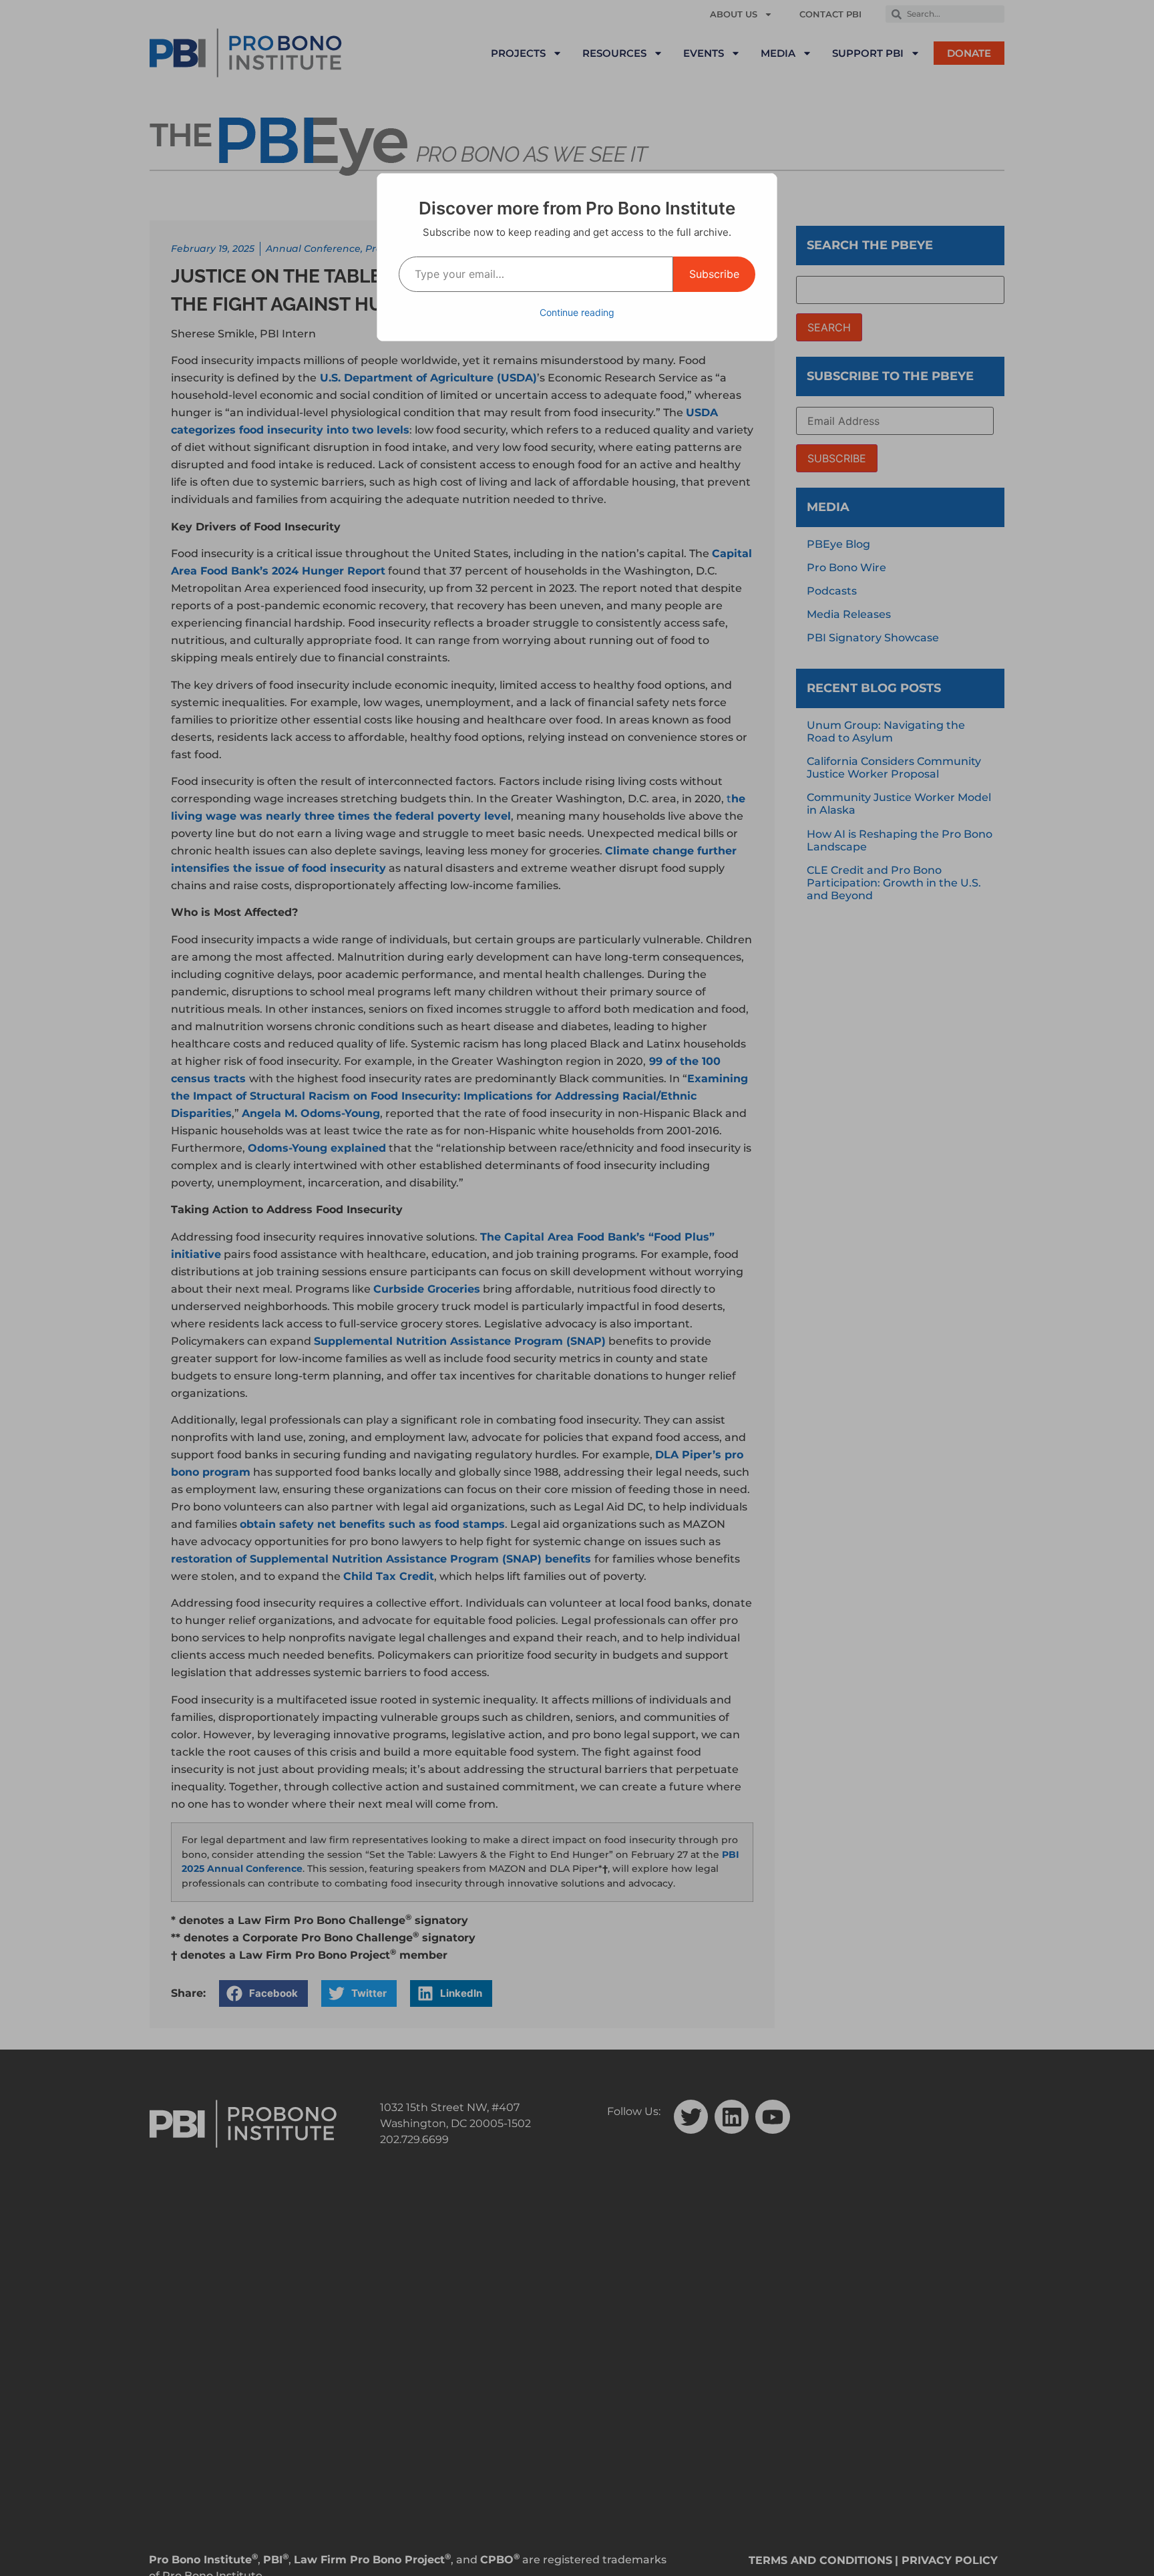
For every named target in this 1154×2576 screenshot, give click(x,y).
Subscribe (714, 274)
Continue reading (577, 312)
